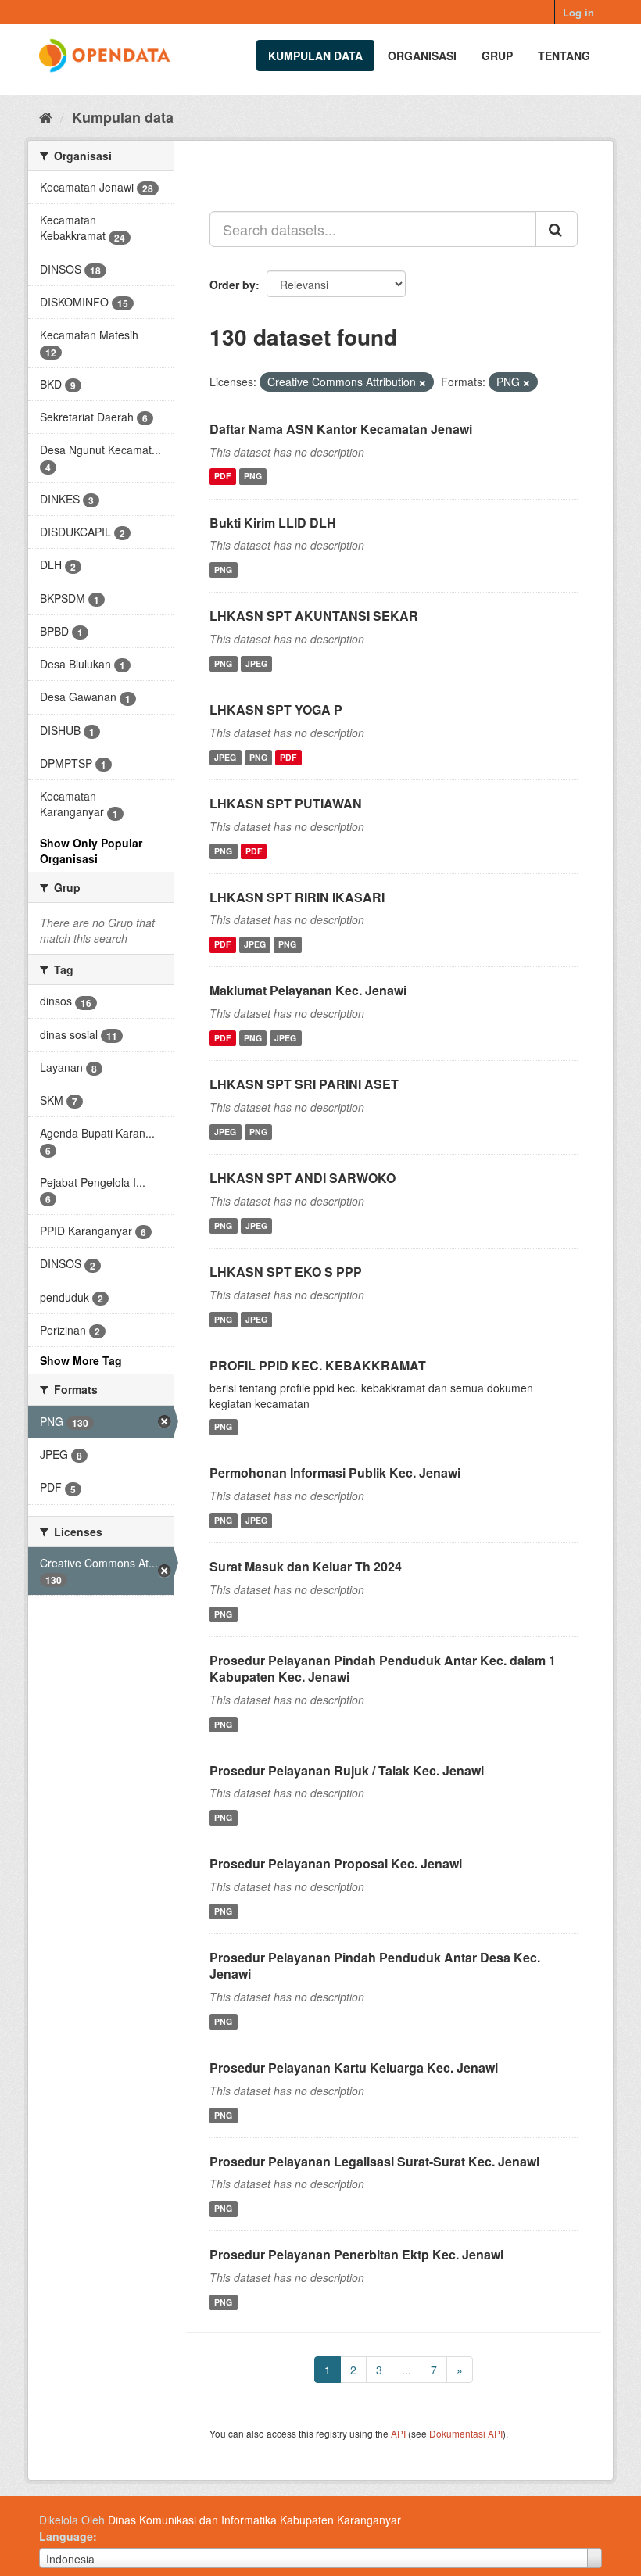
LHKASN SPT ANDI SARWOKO (303, 1178)
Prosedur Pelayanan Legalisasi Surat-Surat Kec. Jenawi (374, 2161)
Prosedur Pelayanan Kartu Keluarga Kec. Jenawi (354, 2067)
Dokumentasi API (466, 2433)
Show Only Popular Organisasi (91, 851)
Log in (578, 12)
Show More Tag (81, 1360)
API (398, 2433)
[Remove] (423, 382)
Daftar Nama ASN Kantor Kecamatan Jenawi (341, 429)
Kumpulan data (315, 56)
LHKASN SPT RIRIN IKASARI (297, 897)
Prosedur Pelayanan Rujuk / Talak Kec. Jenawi (347, 1770)
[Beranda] (46, 116)
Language (66, 2536)
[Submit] (557, 229)
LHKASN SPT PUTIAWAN (286, 803)
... (406, 2370)
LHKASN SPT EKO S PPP (286, 1272)
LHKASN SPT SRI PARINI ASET (304, 1084)
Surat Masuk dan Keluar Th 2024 (306, 1566)
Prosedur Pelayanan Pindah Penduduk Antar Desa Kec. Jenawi (375, 1965)
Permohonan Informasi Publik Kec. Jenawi (335, 1473)
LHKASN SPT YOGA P (276, 709)
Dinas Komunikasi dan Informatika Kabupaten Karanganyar (254, 2520)
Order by (233, 285)
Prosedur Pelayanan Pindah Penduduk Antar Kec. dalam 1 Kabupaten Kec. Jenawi (383, 1668)
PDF (222, 477)
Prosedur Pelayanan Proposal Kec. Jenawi (336, 1863)
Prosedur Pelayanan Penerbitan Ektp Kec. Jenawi (356, 2254)
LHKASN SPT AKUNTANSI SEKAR (314, 616)
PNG (253, 477)
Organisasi (422, 56)
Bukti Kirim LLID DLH (273, 523)
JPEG (256, 663)
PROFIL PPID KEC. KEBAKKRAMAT (318, 1365)
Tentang (564, 56)
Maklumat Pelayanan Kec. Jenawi (308, 990)
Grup (497, 56)
